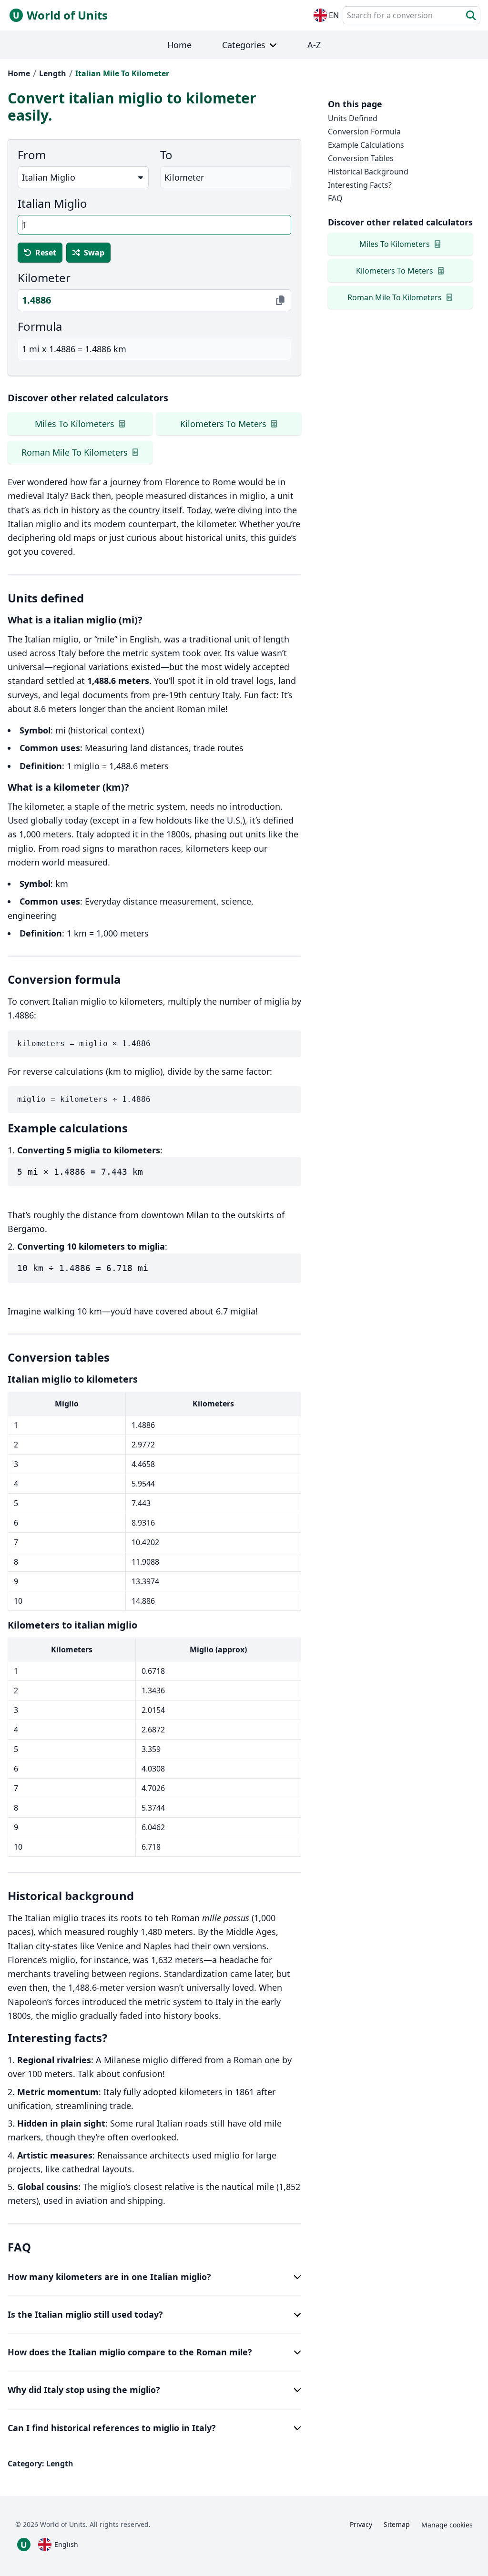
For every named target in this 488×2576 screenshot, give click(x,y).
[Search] (471, 15)
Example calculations (366, 145)
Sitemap (397, 2524)
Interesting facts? (360, 185)
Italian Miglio (52, 204)
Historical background (368, 172)
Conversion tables (361, 158)
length (53, 73)
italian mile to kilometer (122, 73)
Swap (94, 253)
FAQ (335, 198)
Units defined (353, 118)
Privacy (361, 2524)
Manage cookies (447, 2525)
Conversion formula (364, 132)
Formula (40, 326)
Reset (46, 253)
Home (19, 73)
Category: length (41, 2464)
